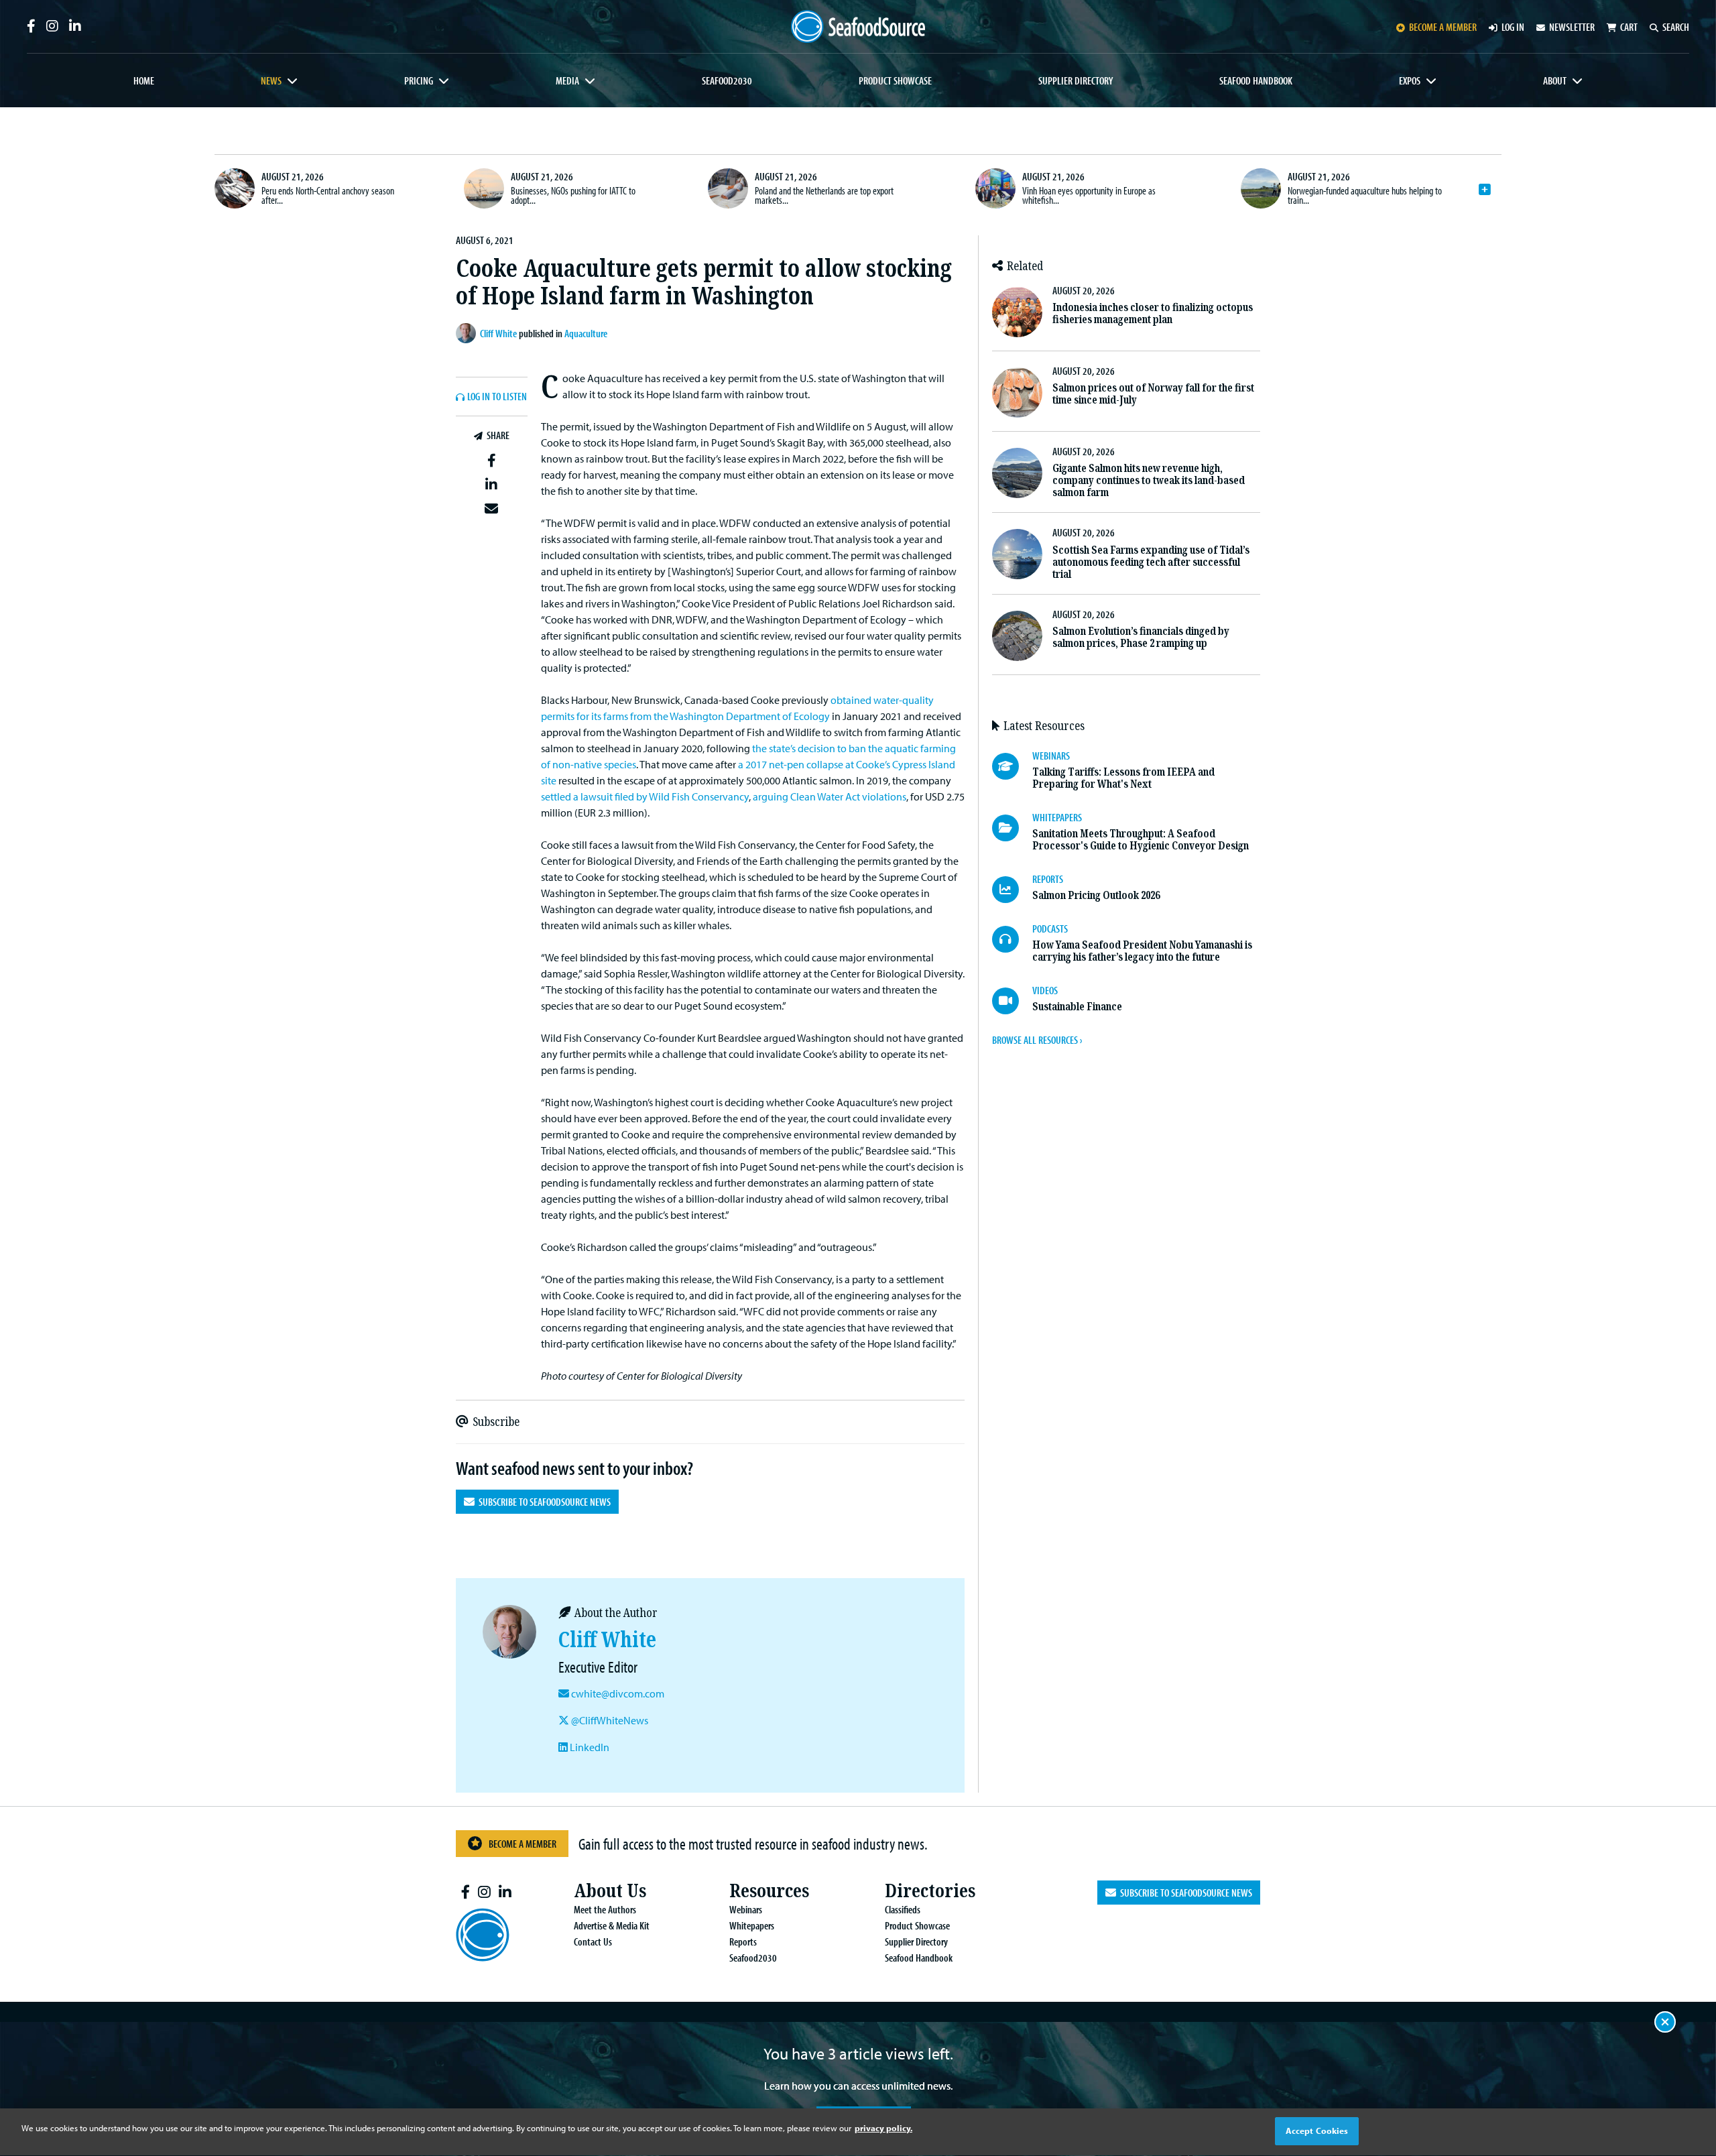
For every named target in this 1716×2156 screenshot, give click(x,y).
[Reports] (1012, 890)
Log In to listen (497, 397)
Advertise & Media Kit (612, 1925)
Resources (769, 1891)
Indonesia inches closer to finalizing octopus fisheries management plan (1153, 313)
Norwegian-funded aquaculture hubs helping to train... (1365, 195)
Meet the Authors (605, 1909)
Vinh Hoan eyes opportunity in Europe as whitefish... (1089, 195)
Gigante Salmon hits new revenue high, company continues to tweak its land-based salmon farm (1149, 480)
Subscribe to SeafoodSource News (543, 1502)
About (1555, 80)
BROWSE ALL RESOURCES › (1037, 1040)
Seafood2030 (727, 80)
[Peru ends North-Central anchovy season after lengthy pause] (235, 188)
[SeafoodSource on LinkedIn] (75, 26)
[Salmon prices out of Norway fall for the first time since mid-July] (1017, 393)
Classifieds (903, 1909)
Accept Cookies (1317, 2131)
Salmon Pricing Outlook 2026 (1096, 895)
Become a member (1443, 27)
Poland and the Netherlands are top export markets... (824, 195)
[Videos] (1012, 1001)
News (271, 80)
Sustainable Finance (1077, 1007)
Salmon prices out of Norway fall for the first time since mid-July (1153, 394)
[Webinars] (1012, 766)
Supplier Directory (1076, 80)
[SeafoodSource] (858, 26)
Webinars (746, 1909)
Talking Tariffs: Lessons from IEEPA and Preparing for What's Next (1123, 778)
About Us (610, 1891)
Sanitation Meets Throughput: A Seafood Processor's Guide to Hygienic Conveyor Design (1141, 840)
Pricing (419, 80)
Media (567, 80)
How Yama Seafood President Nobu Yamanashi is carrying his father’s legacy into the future (1142, 951)
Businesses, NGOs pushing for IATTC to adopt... (573, 195)
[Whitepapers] (1012, 828)
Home (144, 80)
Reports (743, 1941)
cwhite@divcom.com (618, 1693)
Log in (1513, 27)
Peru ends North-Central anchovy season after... (328, 195)
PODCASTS (1050, 929)
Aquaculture (586, 333)
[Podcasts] (1012, 939)
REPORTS (1048, 879)
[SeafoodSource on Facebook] (31, 26)
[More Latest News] (1485, 190)
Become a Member (523, 1844)
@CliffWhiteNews (609, 1720)
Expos (1410, 80)
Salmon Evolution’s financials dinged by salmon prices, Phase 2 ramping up (1141, 637)
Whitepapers (752, 1925)
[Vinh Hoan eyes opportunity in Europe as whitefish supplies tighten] (995, 188)
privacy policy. (883, 2128)
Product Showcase (895, 80)
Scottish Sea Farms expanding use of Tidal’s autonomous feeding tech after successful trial (1151, 562)
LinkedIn (589, 1747)
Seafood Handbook (1256, 80)
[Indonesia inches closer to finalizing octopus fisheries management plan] (1017, 312)
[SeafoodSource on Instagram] (52, 26)
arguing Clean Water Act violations (830, 796)
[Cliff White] (468, 333)
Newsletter (1572, 27)
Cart (1629, 27)
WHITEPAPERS (1057, 817)
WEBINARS (1051, 756)
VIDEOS (1045, 990)
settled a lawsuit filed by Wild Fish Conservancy (645, 796)
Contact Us (593, 1941)
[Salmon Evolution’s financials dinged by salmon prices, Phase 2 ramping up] (1017, 636)
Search (1676, 27)
